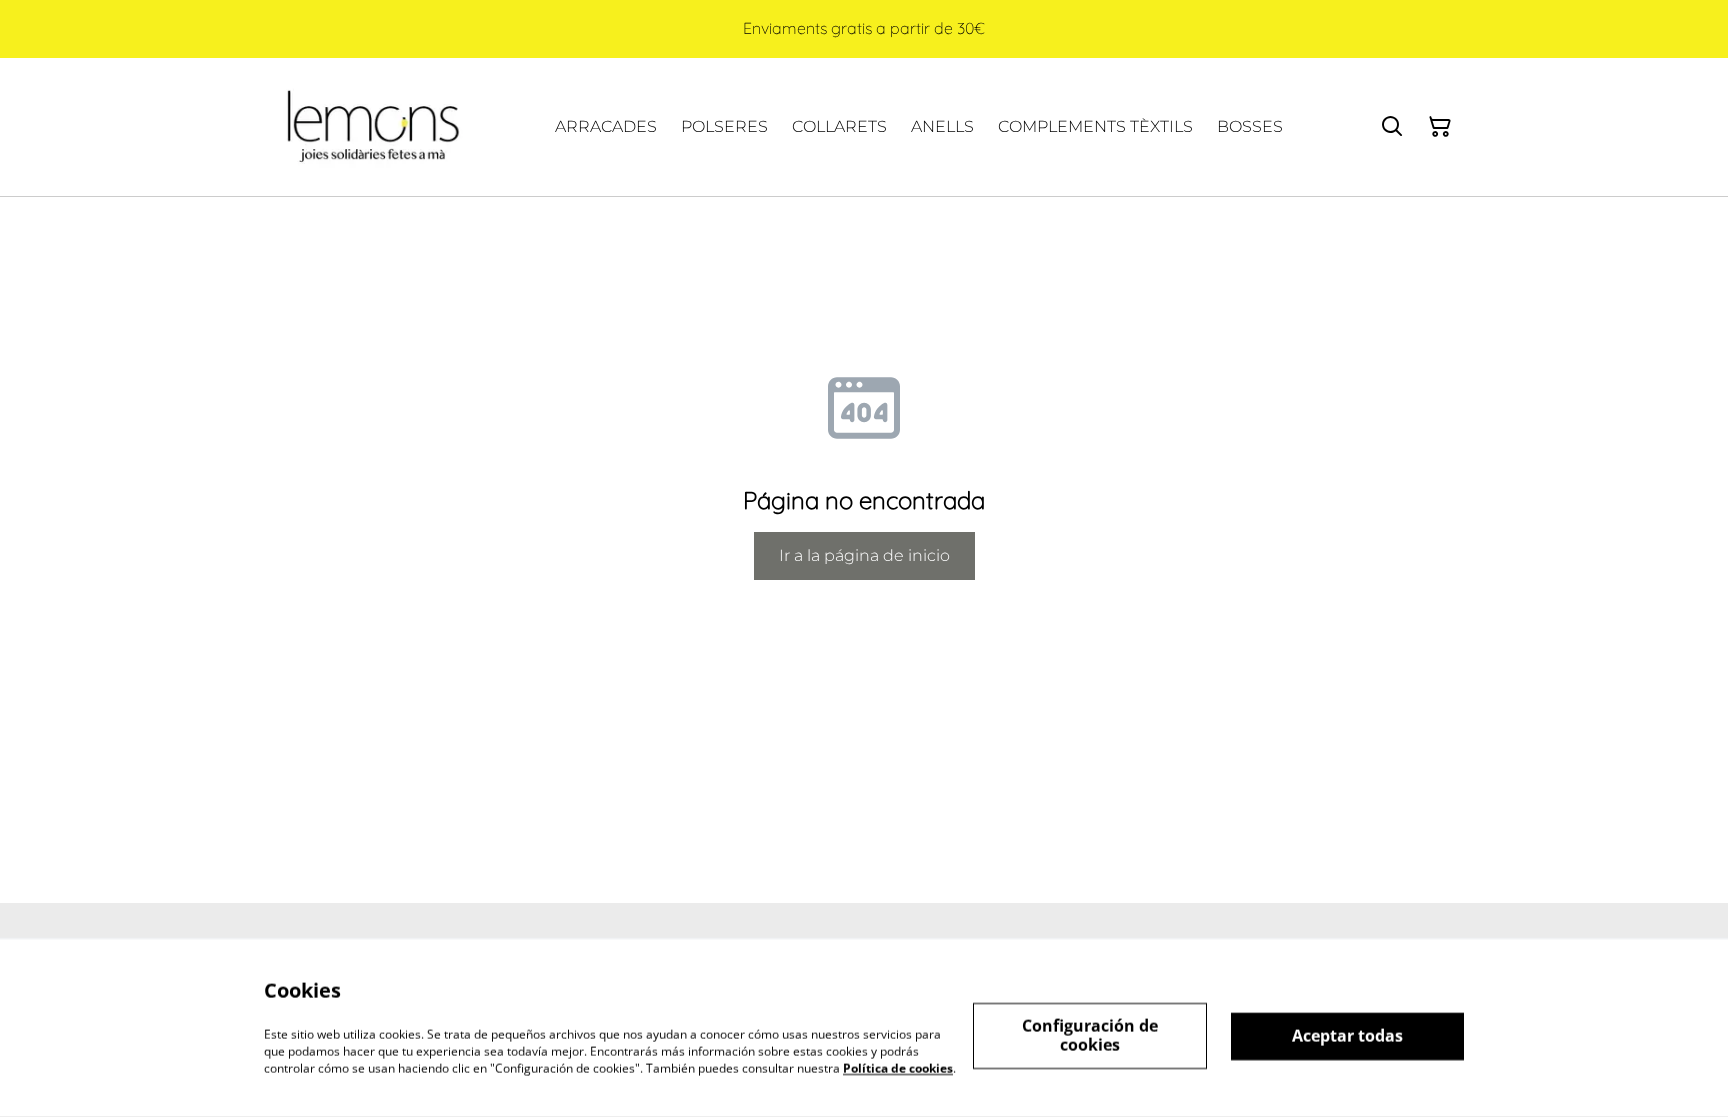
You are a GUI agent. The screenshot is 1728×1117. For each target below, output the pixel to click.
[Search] (1392, 127)
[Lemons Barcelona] (371, 127)
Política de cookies (898, 1067)
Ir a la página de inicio (864, 555)
